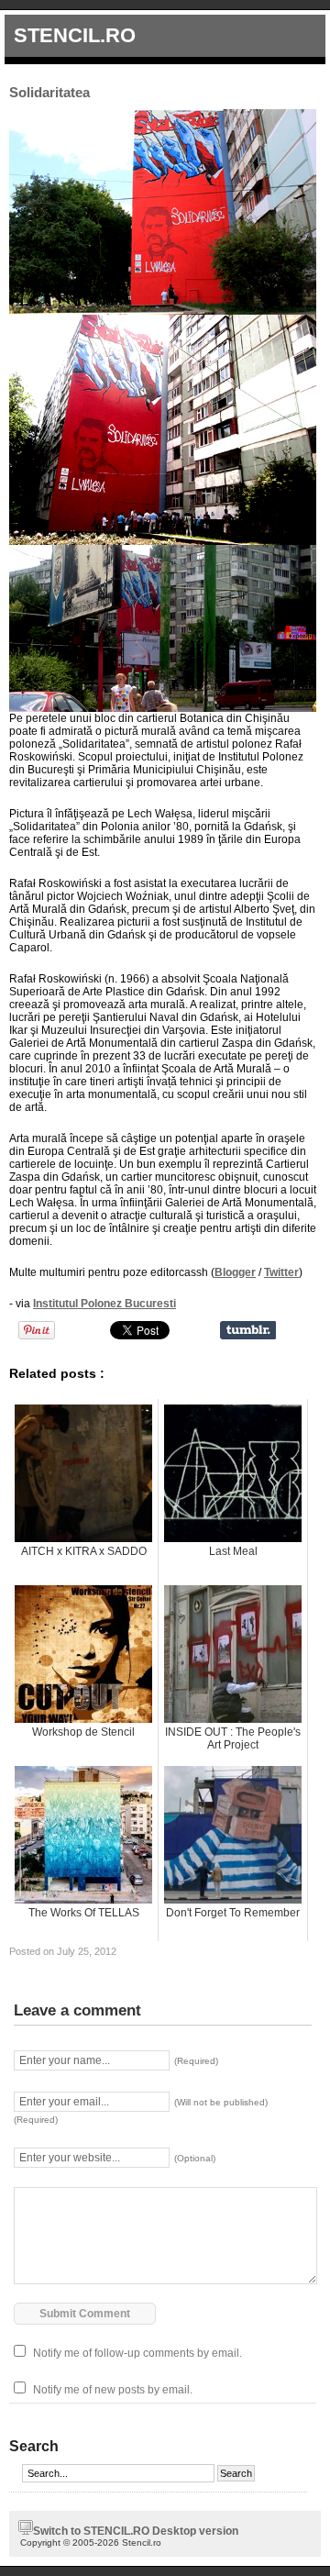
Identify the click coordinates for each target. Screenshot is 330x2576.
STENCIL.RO (75, 35)
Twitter (281, 1272)
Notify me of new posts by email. (113, 2390)
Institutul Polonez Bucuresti (104, 1304)
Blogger (235, 1272)
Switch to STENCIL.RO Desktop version (136, 2531)
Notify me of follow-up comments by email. (137, 2353)
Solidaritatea (49, 92)
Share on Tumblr (248, 1330)
